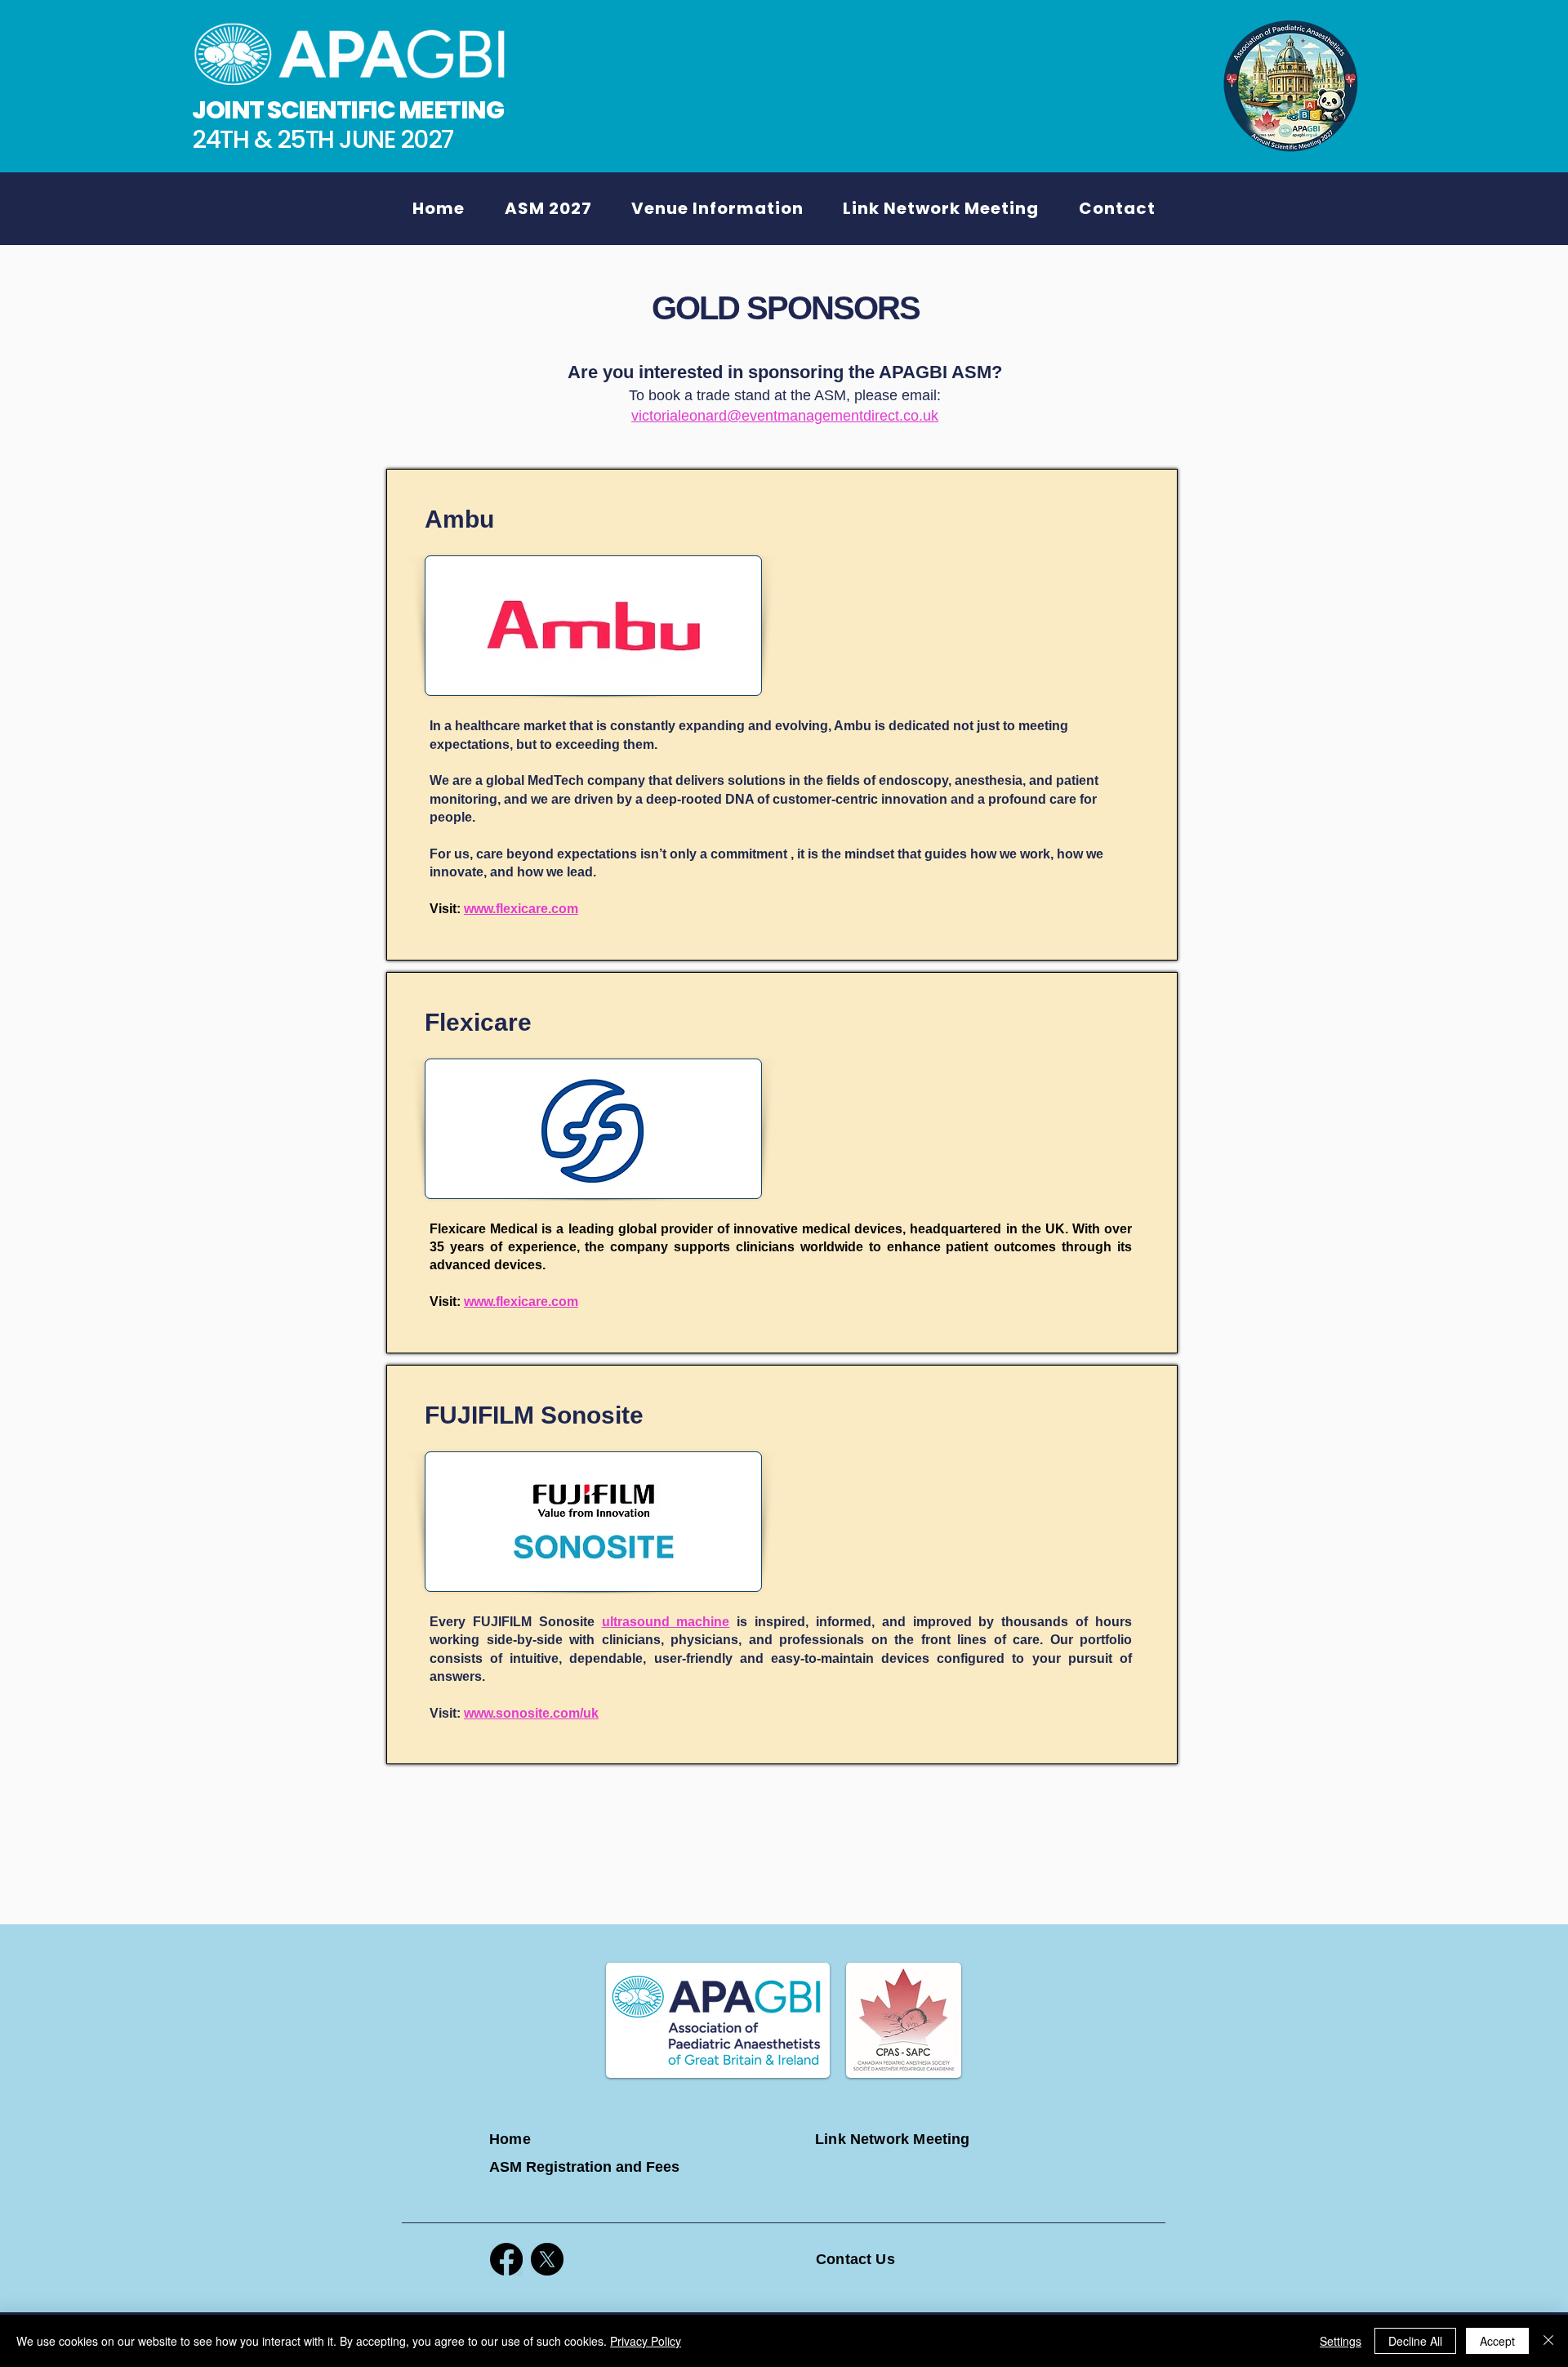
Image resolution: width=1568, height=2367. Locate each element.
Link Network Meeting (893, 2139)
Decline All (1415, 2341)
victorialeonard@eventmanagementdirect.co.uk (785, 416)
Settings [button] (1341, 2341)
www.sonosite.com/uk (531, 1713)
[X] (547, 2259)
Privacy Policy (646, 2341)
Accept (1497, 2341)
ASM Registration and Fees (584, 2167)
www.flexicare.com (521, 909)
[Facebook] (506, 2259)
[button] (548, 208)
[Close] (1548, 2341)
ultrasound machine (666, 1622)
